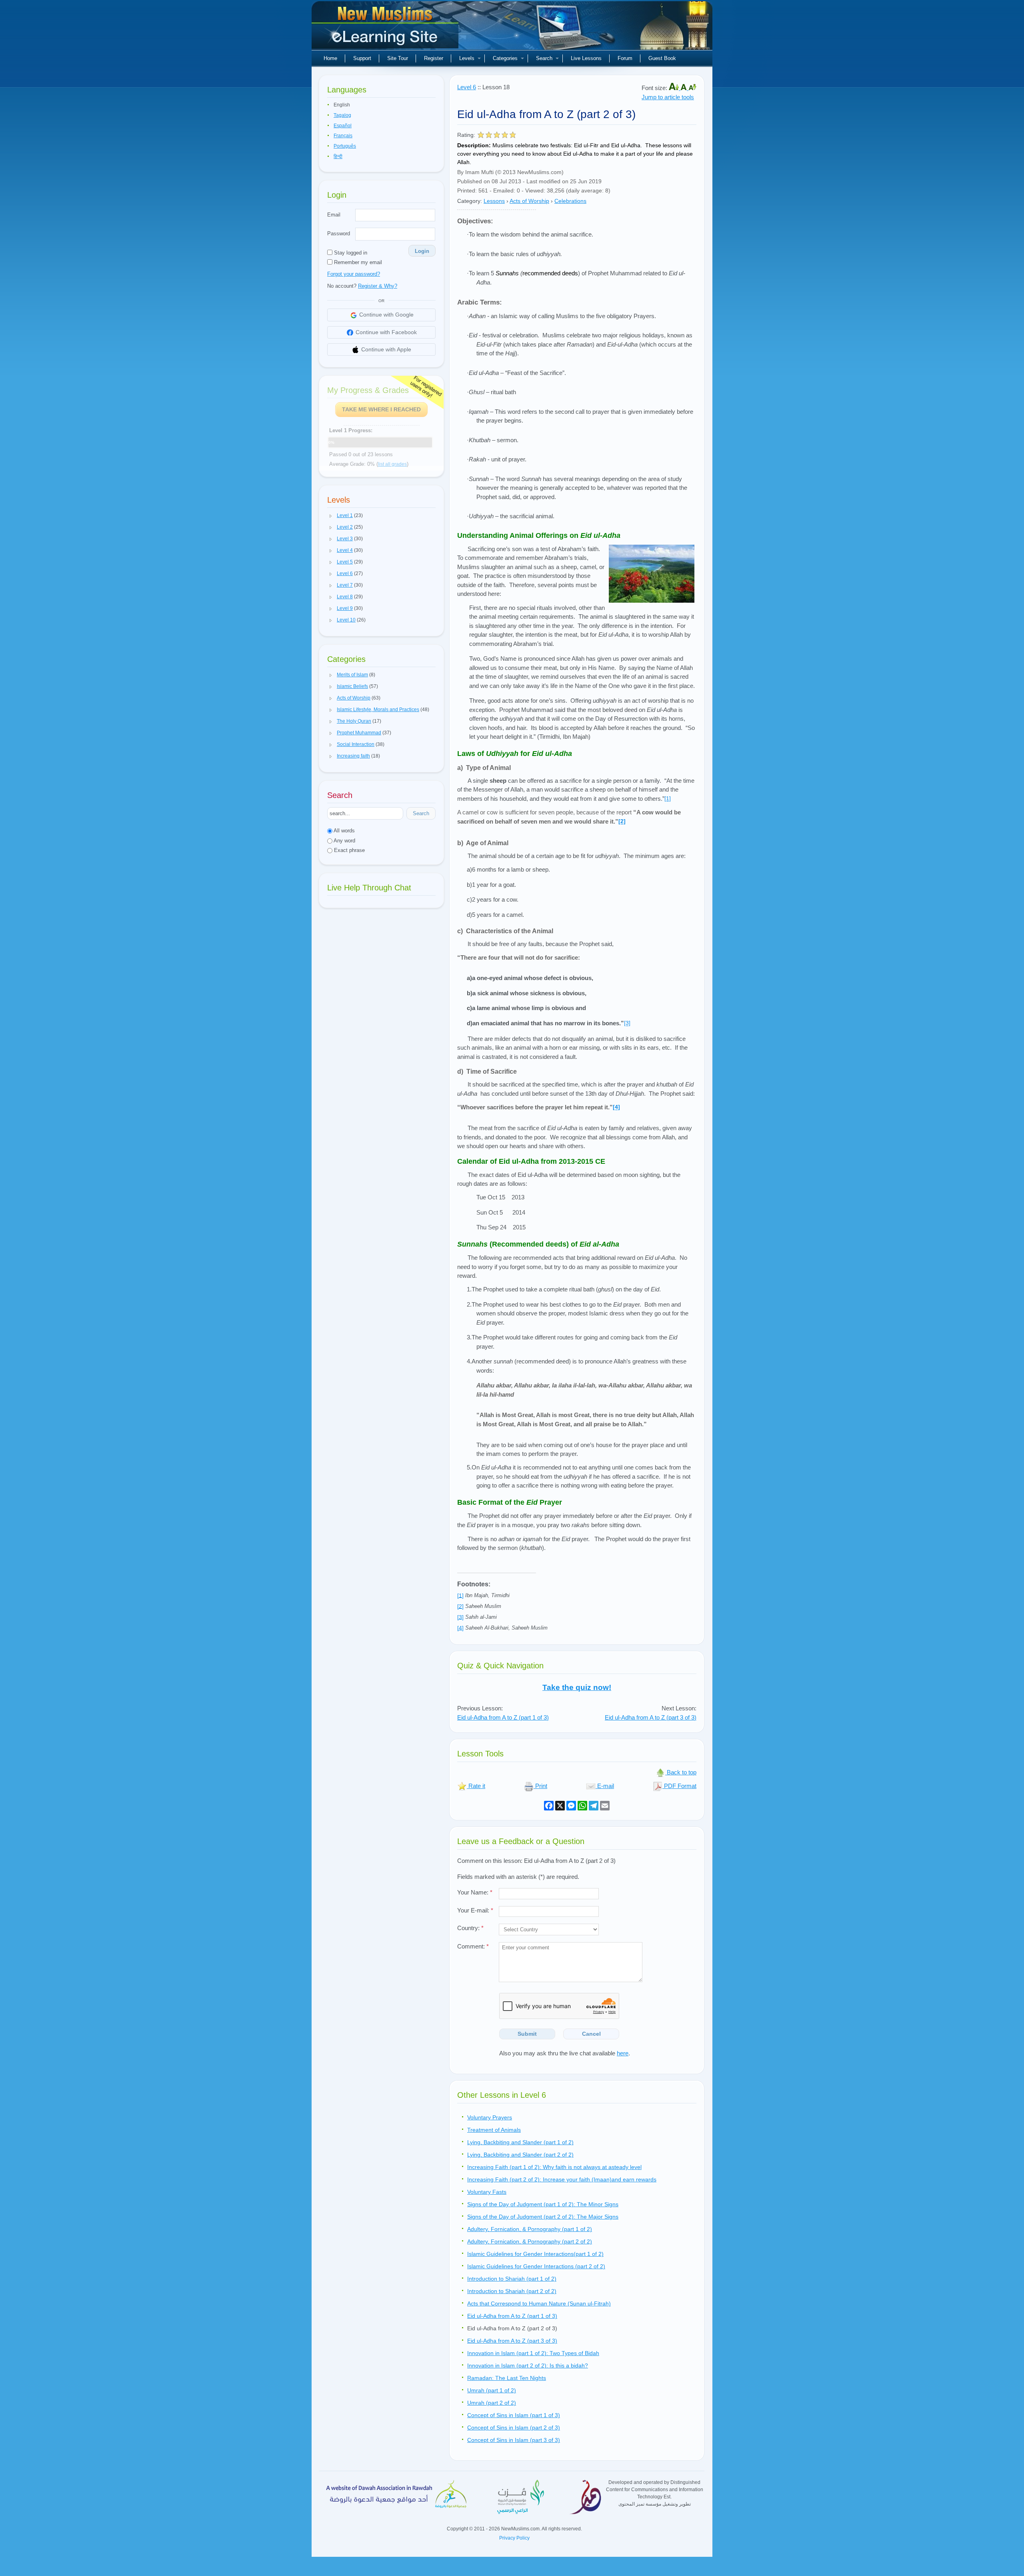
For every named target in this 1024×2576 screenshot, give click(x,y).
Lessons (494, 201)
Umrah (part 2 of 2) (492, 2403)
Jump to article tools (668, 97)
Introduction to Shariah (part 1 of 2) (512, 2279)
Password (339, 234)
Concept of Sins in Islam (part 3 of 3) (514, 2440)
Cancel (591, 2034)
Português (345, 146)
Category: (470, 201)
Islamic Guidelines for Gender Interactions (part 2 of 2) (536, 2266)
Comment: (473, 1946)
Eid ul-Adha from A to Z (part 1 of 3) (503, 1717)
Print (540, 1786)
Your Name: (475, 1892)
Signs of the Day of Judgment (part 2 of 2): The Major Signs (543, 2217)
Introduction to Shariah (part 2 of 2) (512, 2291)
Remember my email (357, 262)
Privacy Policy (514, 2538)
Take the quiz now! (577, 1687)
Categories (505, 58)
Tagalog (342, 115)
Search (544, 58)
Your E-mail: (475, 1910)
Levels (467, 58)
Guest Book (662, 58)
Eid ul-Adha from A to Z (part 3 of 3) (651, 1717)
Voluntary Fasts (487, 2192)
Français (343, 136)
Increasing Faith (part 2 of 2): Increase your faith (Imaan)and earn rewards (562, 2179)
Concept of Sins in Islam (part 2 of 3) (514, 2428)
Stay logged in (350, 253)
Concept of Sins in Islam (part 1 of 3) (514, 2415)
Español (343, 126)
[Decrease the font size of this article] (692, 88)
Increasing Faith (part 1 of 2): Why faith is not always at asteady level (554, 2167)
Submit (527, 2034)
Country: (470, 1928)
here (623, 2053)
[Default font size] (684, 88)
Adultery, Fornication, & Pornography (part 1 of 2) (530, 2229)
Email (334, 215)
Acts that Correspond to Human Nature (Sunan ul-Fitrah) (539, 2303)
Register (434, 58)
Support (362, 58)
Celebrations (570, 201)
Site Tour (398, 58)
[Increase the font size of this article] (675, 88)
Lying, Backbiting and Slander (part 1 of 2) (520, 2142)
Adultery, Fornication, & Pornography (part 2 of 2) (530, 2241)
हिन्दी (338, 156)
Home (330, 58)
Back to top (681, 1772)
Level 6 (467, 87)
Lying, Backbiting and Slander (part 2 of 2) (520, 2155)
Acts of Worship (529, 201)
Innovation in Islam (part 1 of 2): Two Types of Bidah (533, 2353)
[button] (331, 516)
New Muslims (386, 28)
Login (422, 251)
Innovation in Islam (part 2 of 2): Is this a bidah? (528, 2366)
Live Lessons (586, 58)
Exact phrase (349, 850)
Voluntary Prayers (490, 2117)
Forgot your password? (354, 274)
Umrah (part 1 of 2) (492, 2390)
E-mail (605, 1786)
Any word (344, 841)
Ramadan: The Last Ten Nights (507, 2378)
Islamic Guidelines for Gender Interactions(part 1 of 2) (535, 2254)
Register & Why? (378, 286)
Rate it (476, 1786)
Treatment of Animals (494, 2130)
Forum (625, 58)
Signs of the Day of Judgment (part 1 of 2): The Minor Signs (543, 2204)
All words (344, 831)
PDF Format (679, 1786)
